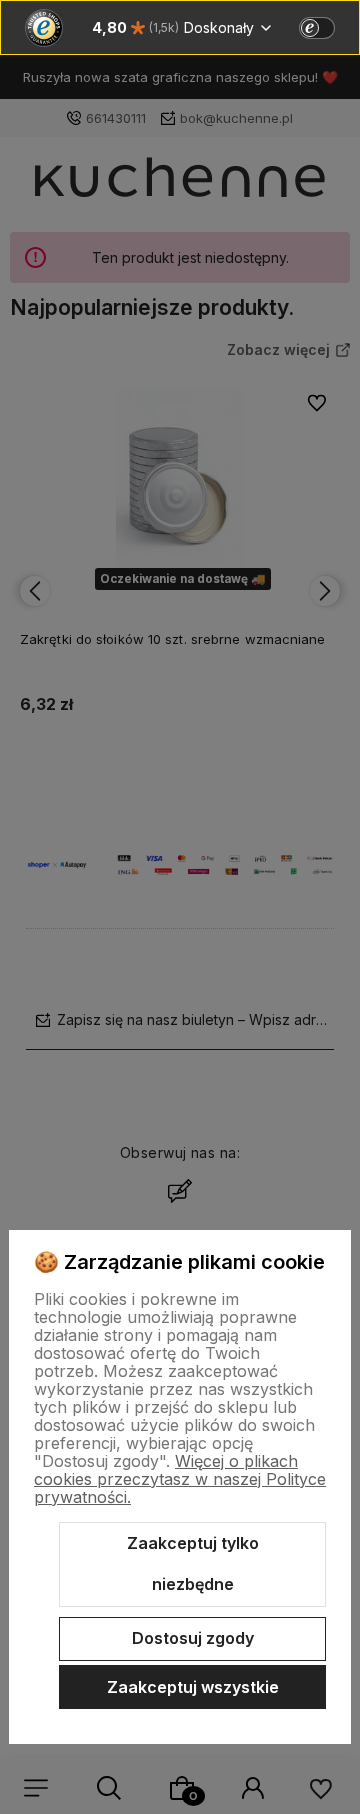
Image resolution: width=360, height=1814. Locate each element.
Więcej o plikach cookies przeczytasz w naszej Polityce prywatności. (180, 1479)
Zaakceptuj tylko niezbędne (193, 1564)
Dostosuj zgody (193, 1638)
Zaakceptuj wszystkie (193, 1687)
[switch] (317, 28)
